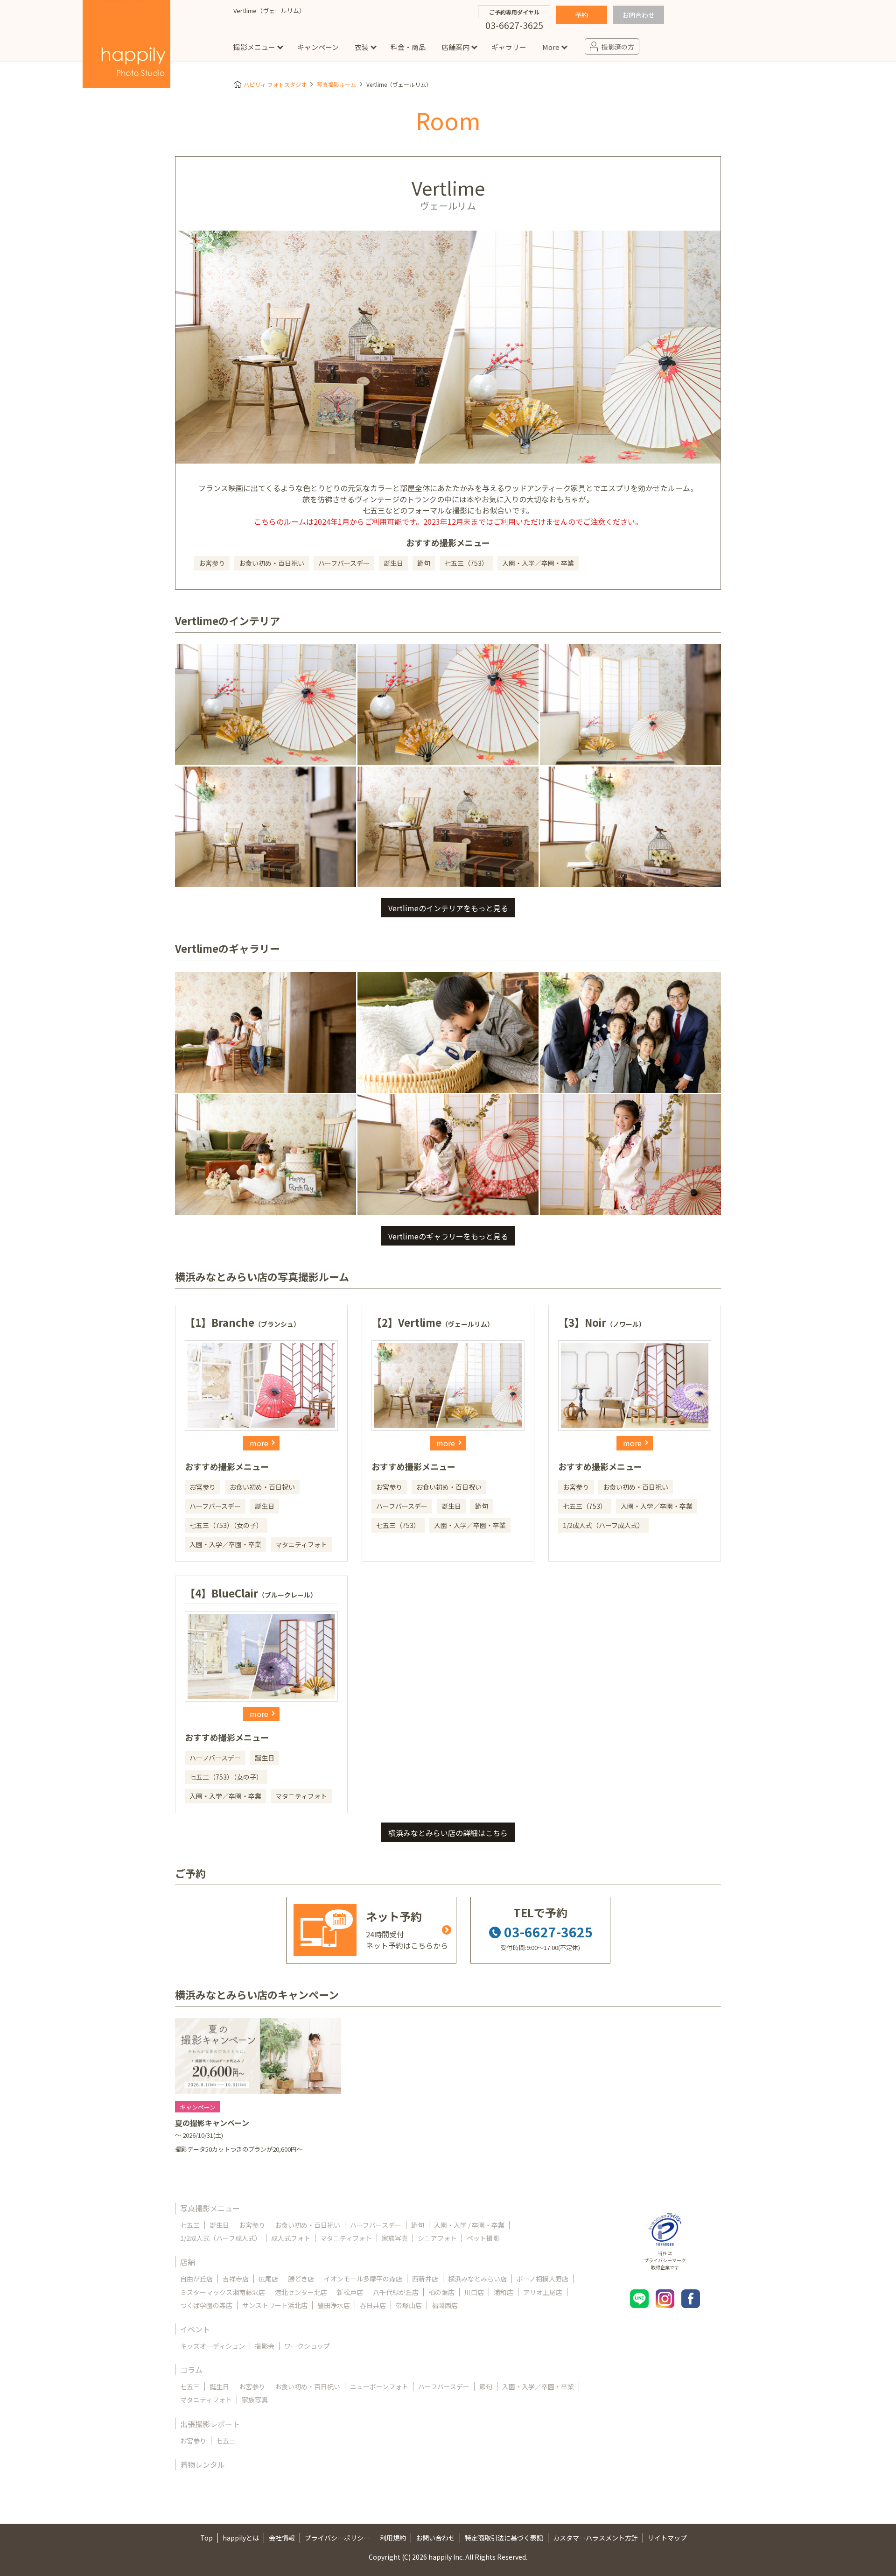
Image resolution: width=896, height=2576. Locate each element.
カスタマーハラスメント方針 (595, 2538)
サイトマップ (667, 2538)
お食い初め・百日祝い (308, 2225)
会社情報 (282, 2538)
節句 (418, 2225)
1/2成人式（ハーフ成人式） (221, 2238)
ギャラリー (509, 47)
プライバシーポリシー (337, 2538)
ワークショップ (307, 2346)
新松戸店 (350, 2292)
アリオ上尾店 (543, 2292)
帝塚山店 (409, 2305)
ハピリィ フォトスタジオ (275, 84)
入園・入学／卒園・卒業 (538, 2386)
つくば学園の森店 (206, 2305)
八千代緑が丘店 (396, 2292)
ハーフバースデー (376, 2225)
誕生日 (219, 2225)
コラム (191, 2370)
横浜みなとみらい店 (477, 2279)
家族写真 (395, 2238)
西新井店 (425, 2279)
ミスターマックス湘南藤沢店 (223, 2292)
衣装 (362, 47)
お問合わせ (638, 15)
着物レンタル (203, 2464)
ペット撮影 (483, 2238)
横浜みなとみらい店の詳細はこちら (448, 1833)
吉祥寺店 (236, 2279)
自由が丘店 (196, 2279)
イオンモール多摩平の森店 (363, 2279)
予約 (581, 15)
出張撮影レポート (210, 2424)
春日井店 (373, 2305)
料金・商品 (408, 47)
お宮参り (252, 2225)
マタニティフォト (346, 2238)
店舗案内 (455, 47)
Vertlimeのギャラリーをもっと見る (448, 1236)
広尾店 (268, 2279)
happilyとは (241, 2538)
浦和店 (504, 2292)
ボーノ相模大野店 (542, 2279)
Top (206, 2538)
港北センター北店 (301, 2292)
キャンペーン (318, 47)
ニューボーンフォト (379, 2386)
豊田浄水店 (334, 2305)
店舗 (188, 2262)
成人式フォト (291, 2238)
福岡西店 (445, 2305)
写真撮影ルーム (336, 84)
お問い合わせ (435, 2538)
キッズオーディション (213, 2346)
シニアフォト (437, 2238)
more (259, 1443)
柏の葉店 (441, 2292)
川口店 (474, 2292)
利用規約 (393, 2538)
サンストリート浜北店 (275, 2305)
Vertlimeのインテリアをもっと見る (448, 908)
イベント (195, 2329)
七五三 (190, 2225)
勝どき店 (301, 2279)
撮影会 (265, 2346)
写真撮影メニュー (210, 2208)
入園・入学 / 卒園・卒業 (469, 2225)
